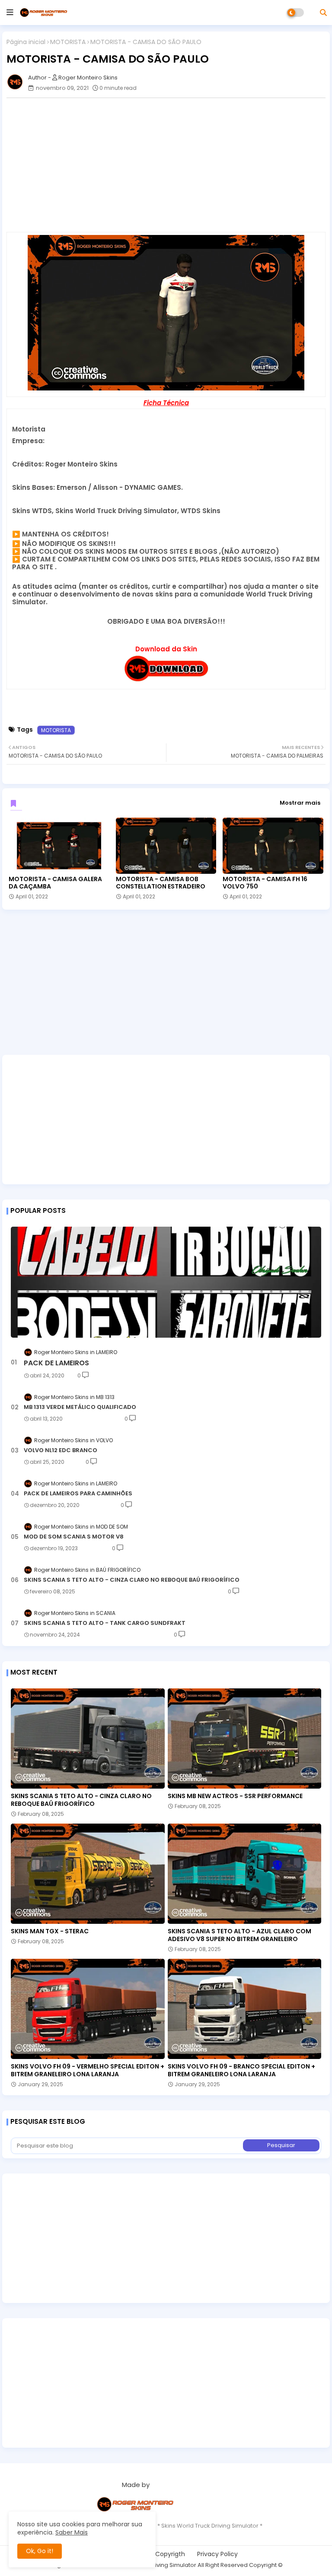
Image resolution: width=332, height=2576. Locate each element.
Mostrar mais (300, 803)
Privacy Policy (217, 2554)
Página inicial (26, 42)
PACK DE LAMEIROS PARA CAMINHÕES (78, 1494)
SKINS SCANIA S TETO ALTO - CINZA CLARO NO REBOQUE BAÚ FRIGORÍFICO (132, 1580)
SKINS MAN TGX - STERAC (50, 1931)
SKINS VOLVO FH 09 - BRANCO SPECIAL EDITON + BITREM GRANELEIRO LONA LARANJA (241, 2070)
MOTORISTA (68, 42)
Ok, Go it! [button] (40, 2551)
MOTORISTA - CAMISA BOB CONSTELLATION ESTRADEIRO (161, 883)
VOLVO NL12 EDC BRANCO (61, 1450)
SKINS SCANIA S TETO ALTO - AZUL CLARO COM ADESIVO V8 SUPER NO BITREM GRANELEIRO (239, 1935)
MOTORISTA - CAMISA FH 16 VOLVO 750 (265, 883)
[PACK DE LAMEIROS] (166, 1282)
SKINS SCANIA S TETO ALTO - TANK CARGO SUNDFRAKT (105, 1623)
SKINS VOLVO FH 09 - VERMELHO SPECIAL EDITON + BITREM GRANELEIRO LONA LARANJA (88, 2070)
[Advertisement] (166, 987)
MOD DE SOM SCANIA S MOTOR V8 (74, 1537)
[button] (323, 13)
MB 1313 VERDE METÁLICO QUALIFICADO (80, 1407)
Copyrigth (170, 2554)
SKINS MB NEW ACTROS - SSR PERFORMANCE (235, 1796)
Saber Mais (72, 2532)
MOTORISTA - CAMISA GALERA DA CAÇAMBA (55, 883)
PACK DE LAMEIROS (56, 1363)
